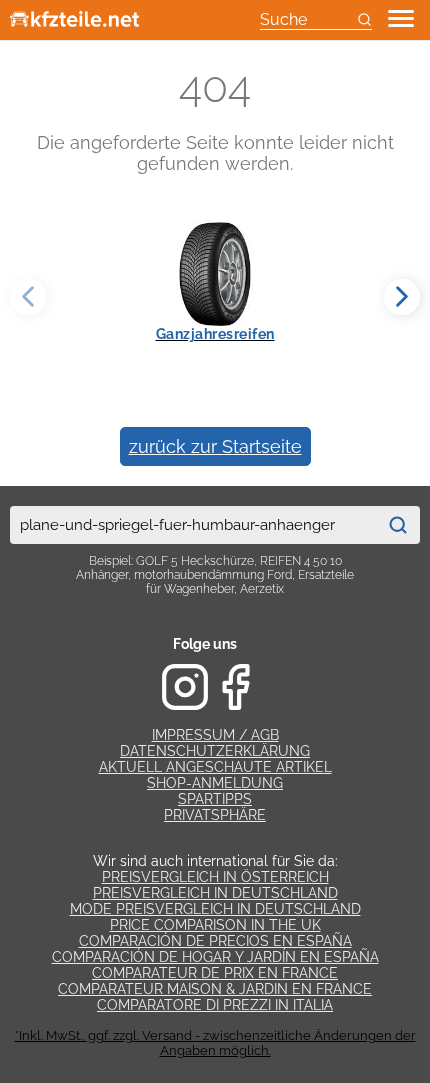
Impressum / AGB (215, 735)
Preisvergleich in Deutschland (215, 893)
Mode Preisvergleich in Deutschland (215, 909)
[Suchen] (398, 525)
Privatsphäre (215, 815)
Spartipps (215, 799)
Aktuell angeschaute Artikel (215, 767)
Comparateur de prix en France (215, 973)
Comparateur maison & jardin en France (215, 989)
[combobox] (193, 525)
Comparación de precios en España (215, 941)
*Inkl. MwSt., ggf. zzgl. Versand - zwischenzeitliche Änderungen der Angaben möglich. (215, 1043)
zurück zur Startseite (215, 446)
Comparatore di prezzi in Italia (215, 1005)
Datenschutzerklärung (215, 751)
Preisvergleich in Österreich (215, 877)
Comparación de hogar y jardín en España (215, 957)
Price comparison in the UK (215, 925)
